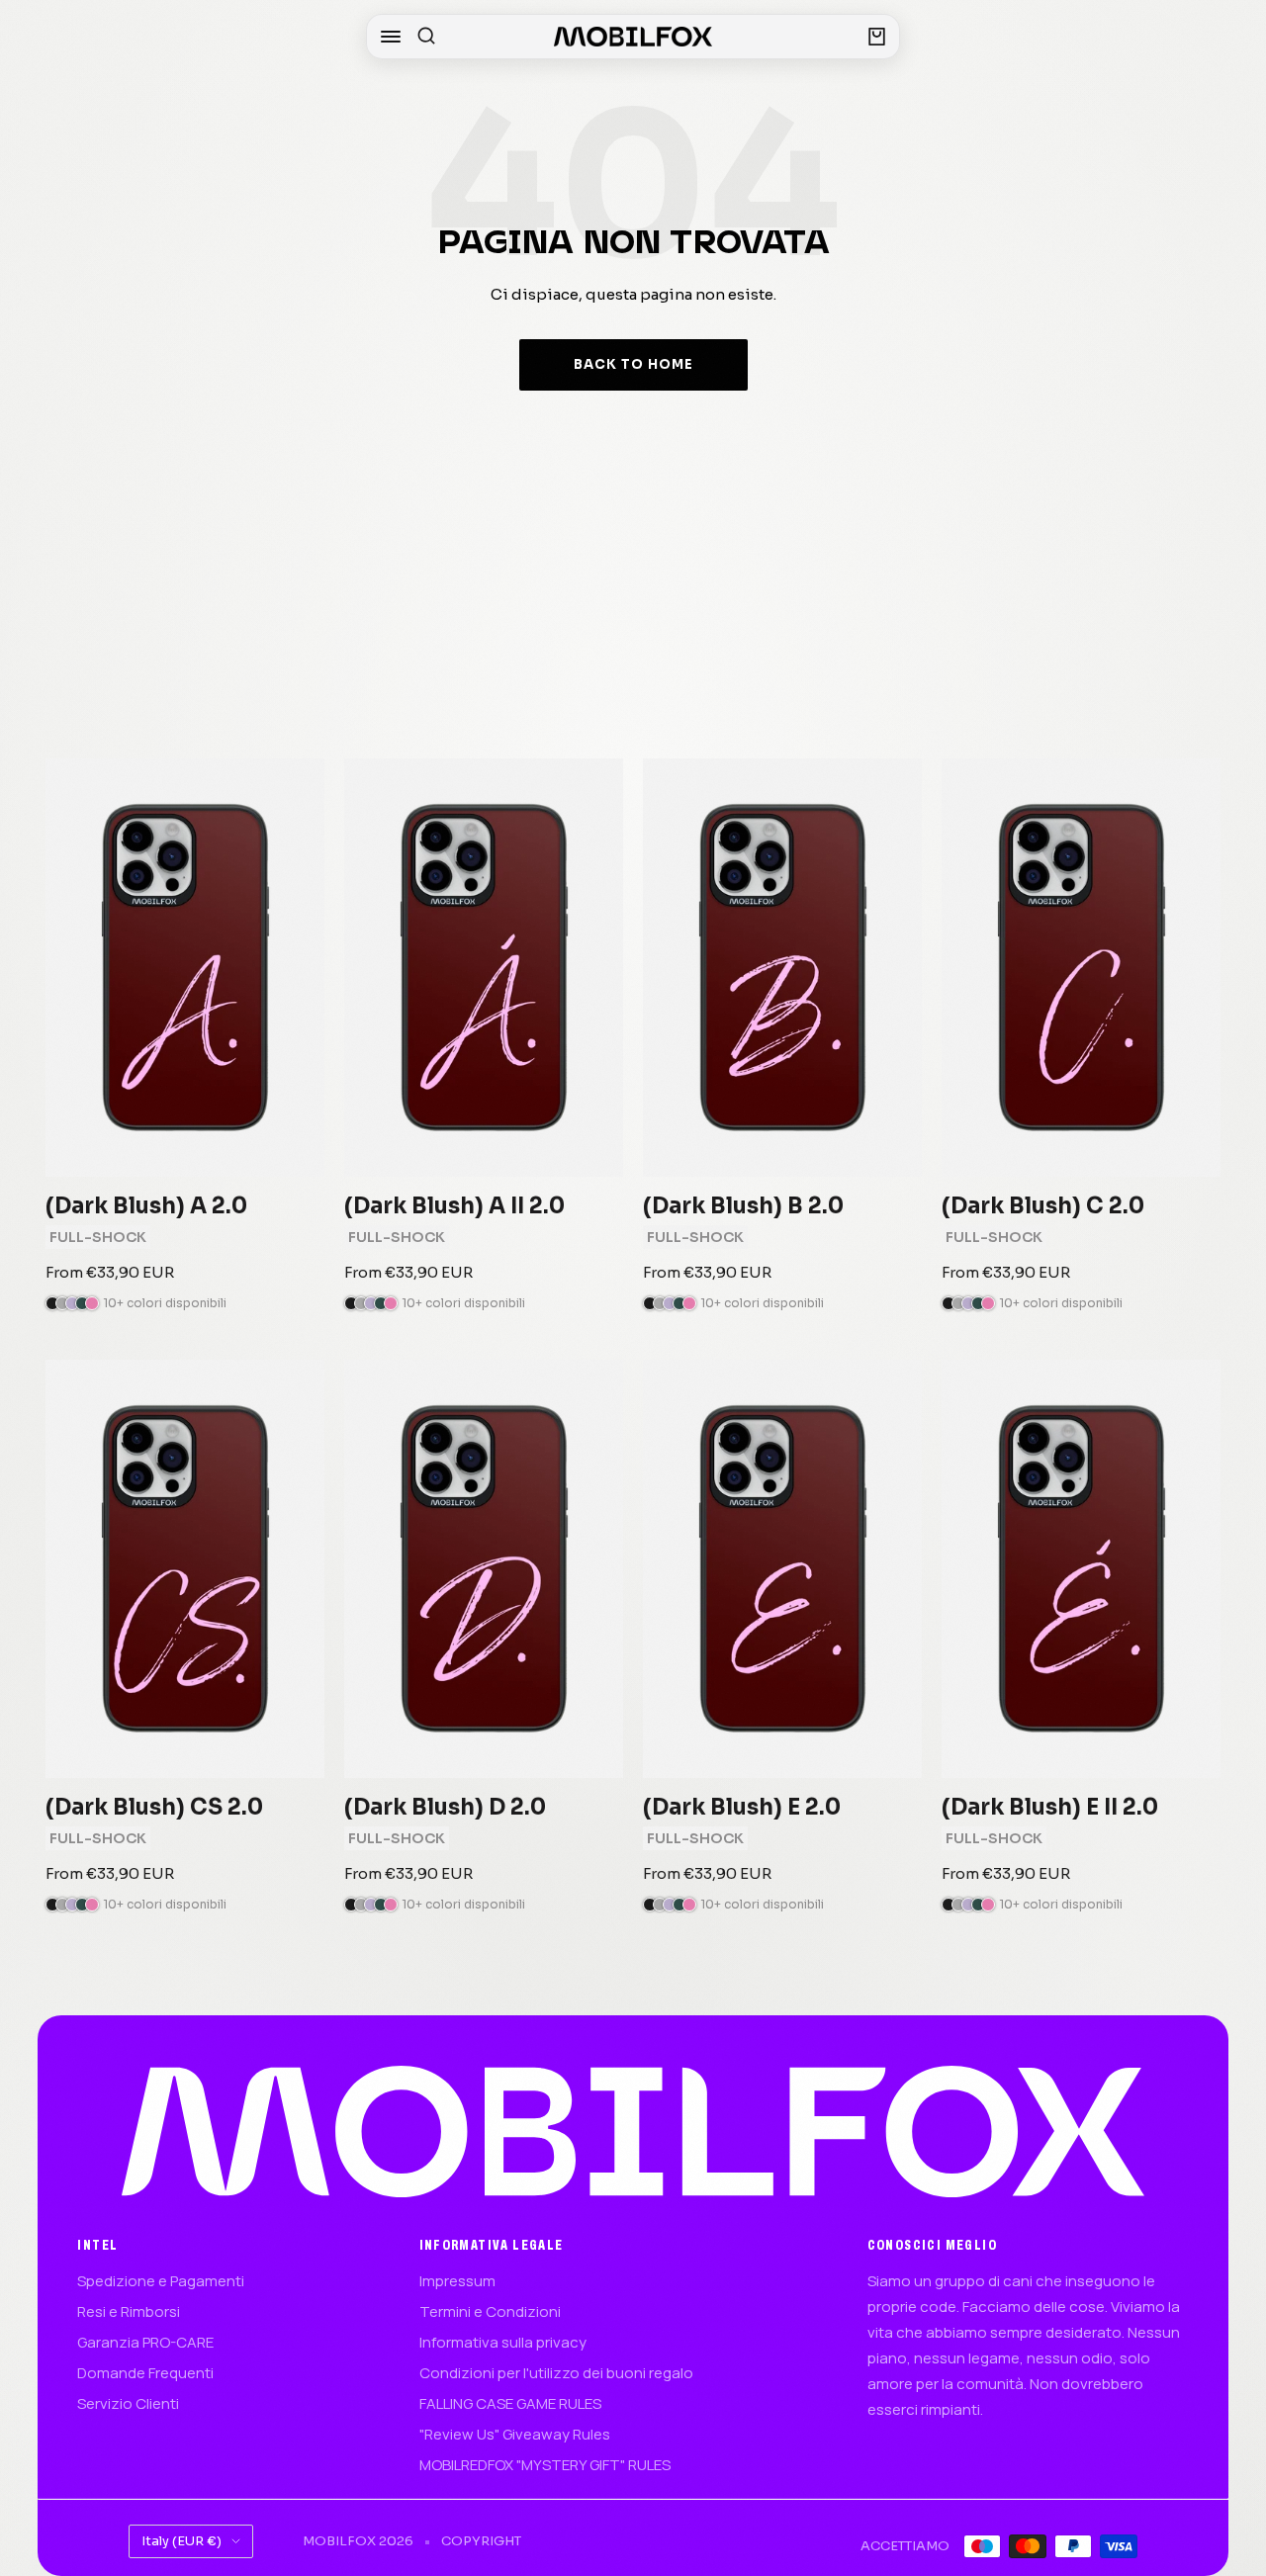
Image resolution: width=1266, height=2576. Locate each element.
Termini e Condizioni (490, 2311)
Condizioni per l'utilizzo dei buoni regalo (556, 2373)
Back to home (633, 364)
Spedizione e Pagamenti (161, 2281)
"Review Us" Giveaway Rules (515, 2434)
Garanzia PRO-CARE (145, 2342)
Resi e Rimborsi (129, 2311)
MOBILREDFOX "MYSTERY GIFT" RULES (545, 2465)
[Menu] (391, 37)
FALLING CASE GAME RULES (510, 2403)
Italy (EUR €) (181, 2541)
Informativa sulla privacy (503, 2342)
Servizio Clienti (128, 2403)
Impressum (457, 2281)
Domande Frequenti (145, 2373)
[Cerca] (426, 37)
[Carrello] (877, 37)
